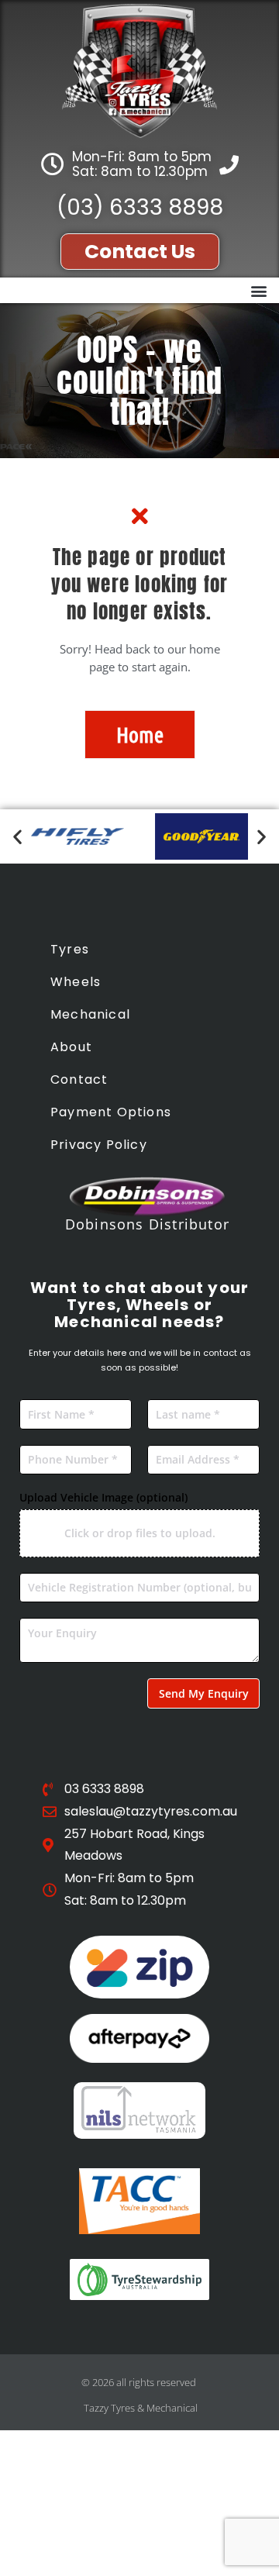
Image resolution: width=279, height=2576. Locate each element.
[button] (258, 290)
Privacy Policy (99, 1145)
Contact (79, 1079)
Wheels (76, 982)
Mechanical (90, 1014)
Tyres (70, 949)
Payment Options (111, 1112)
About (71, 1047)
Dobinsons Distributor (147, 1224)
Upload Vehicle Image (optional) (103, 1497)
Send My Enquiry (204, 1693)
